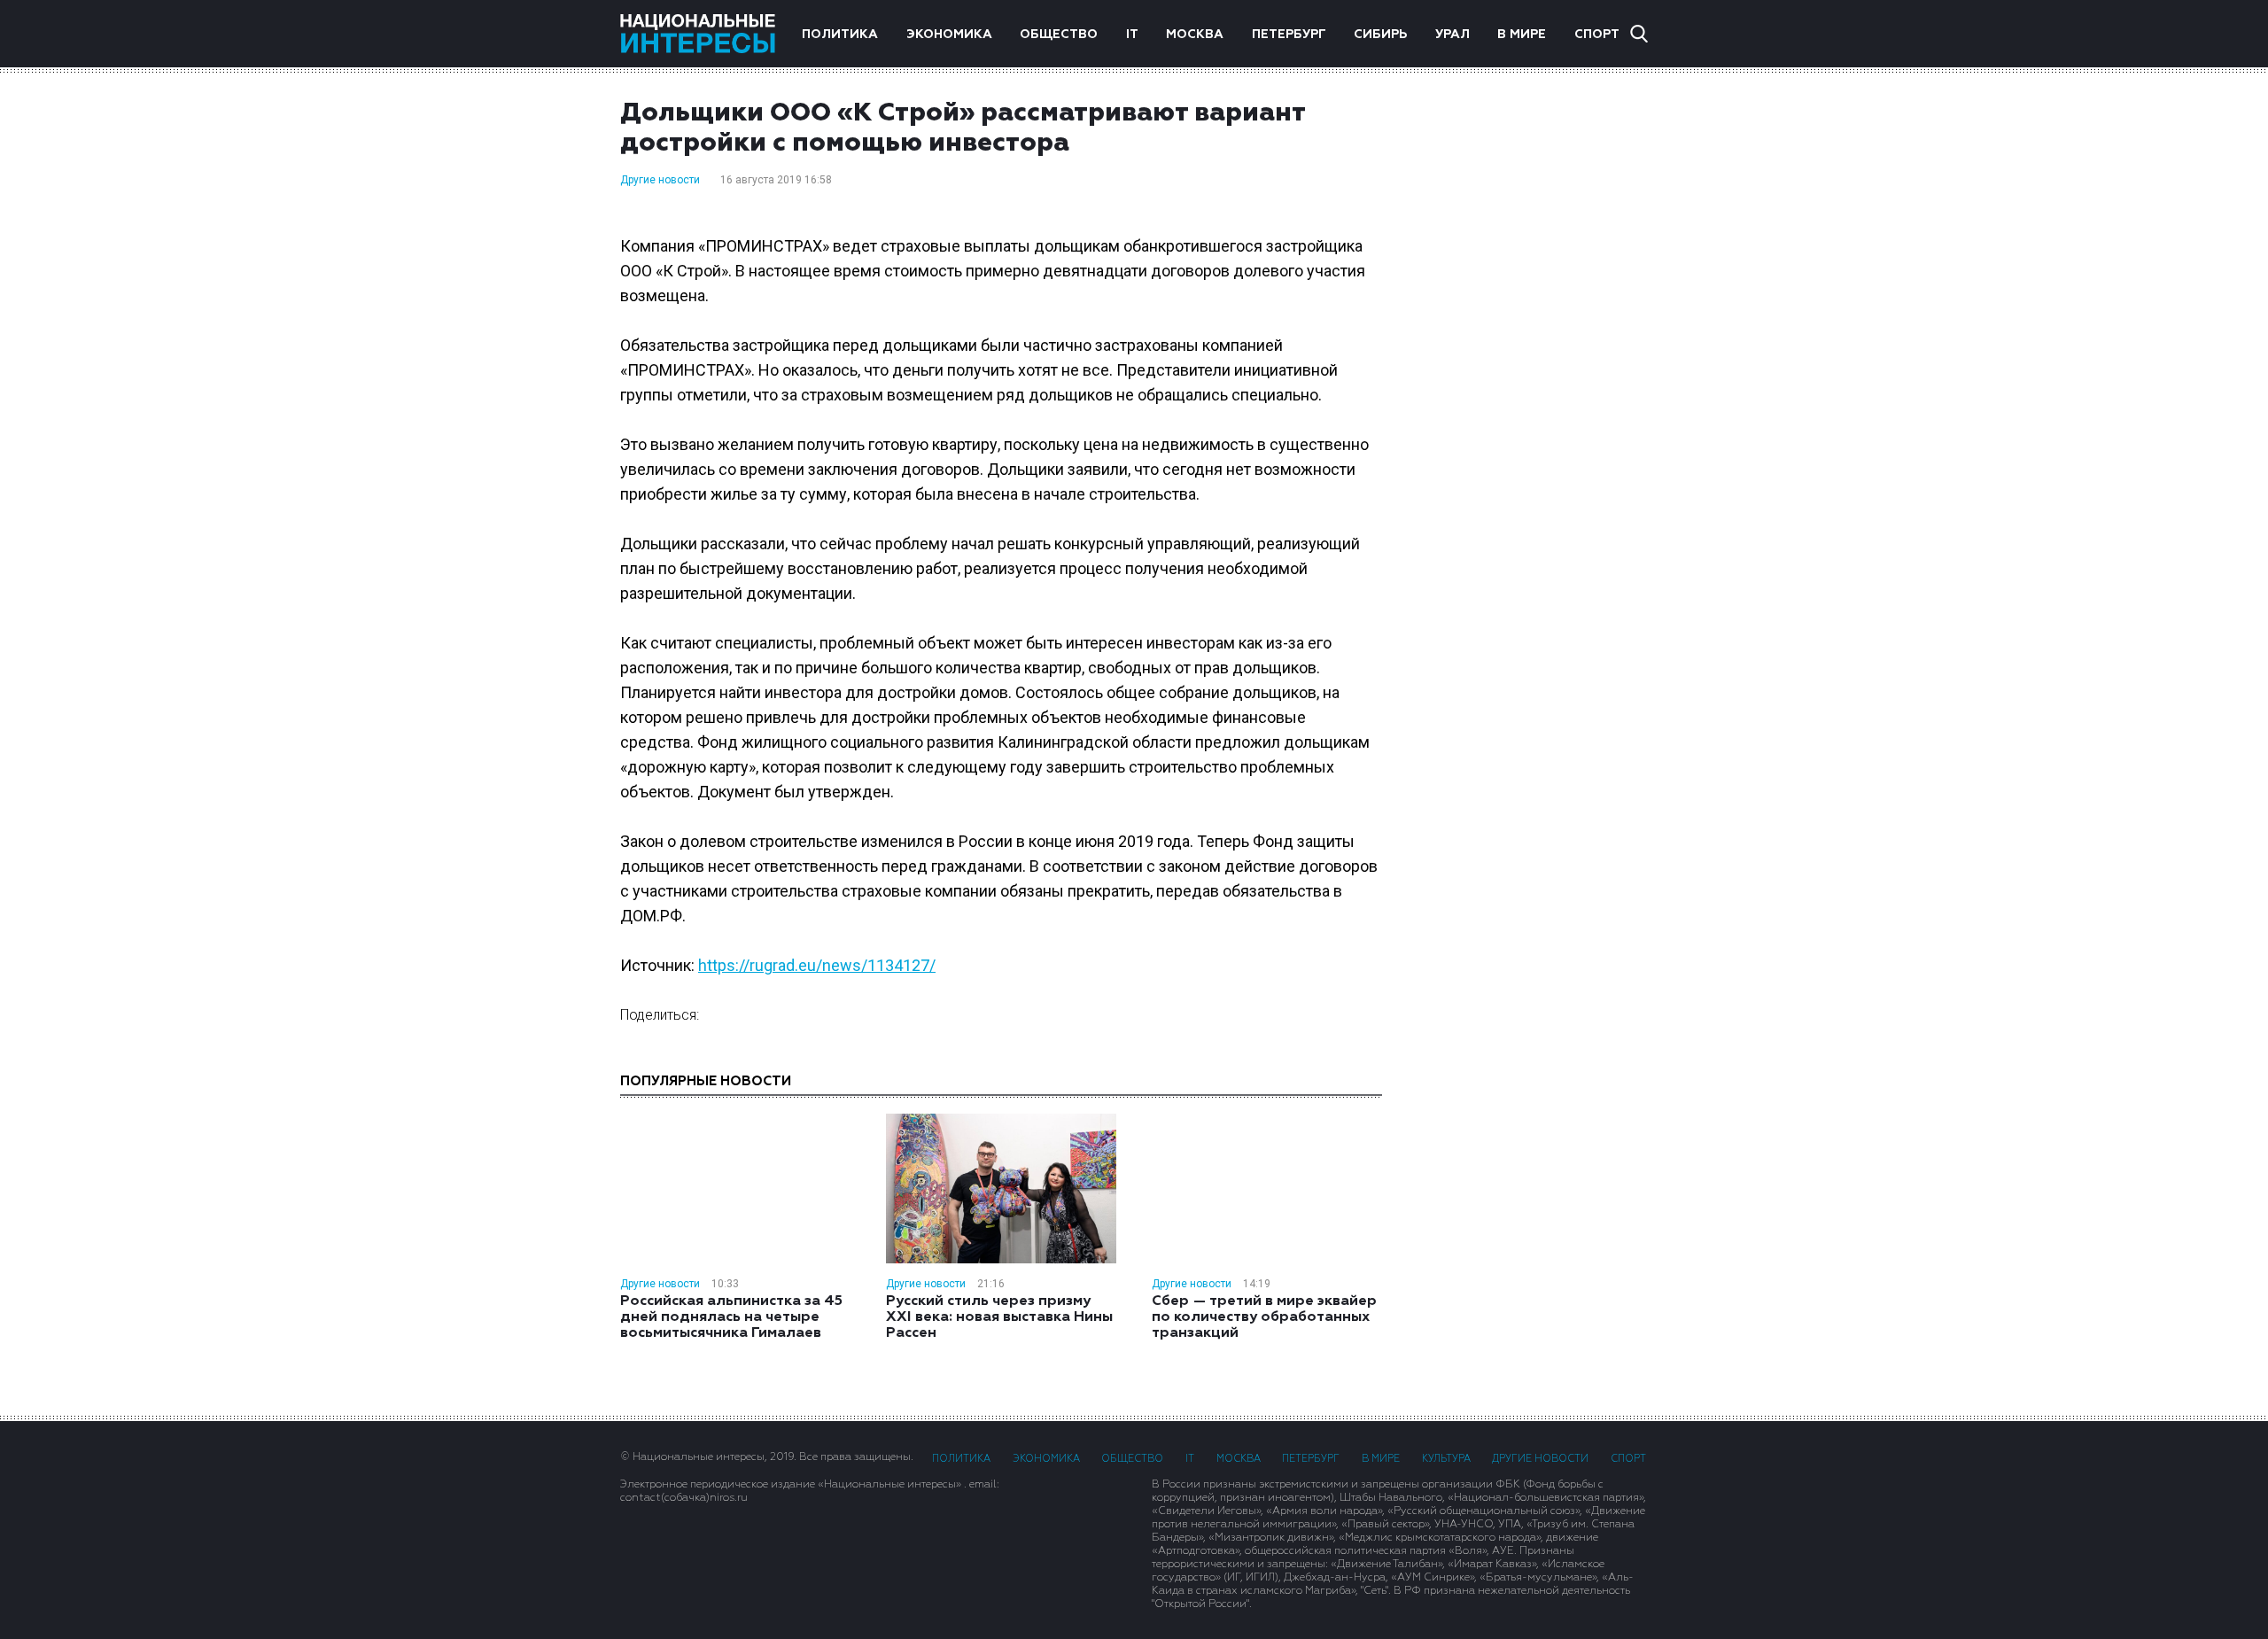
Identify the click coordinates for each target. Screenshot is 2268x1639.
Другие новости (660, 180)
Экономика (949, 35)
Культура (1446, 1459)
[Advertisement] (1533, 380)
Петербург (1289, 35)
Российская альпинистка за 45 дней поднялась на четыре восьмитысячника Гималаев (731, 1317)
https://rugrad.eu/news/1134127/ (817, 965)
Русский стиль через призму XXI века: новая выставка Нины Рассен (999, 1317)
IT (1132, 35)
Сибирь (1380, 35)
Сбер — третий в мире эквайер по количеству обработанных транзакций (1264, 1317)
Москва (1195, 35)
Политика (840, 35)
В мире (1522, 35)
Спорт (1597, 35)
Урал (1452, 35)
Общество (1059, 35)
